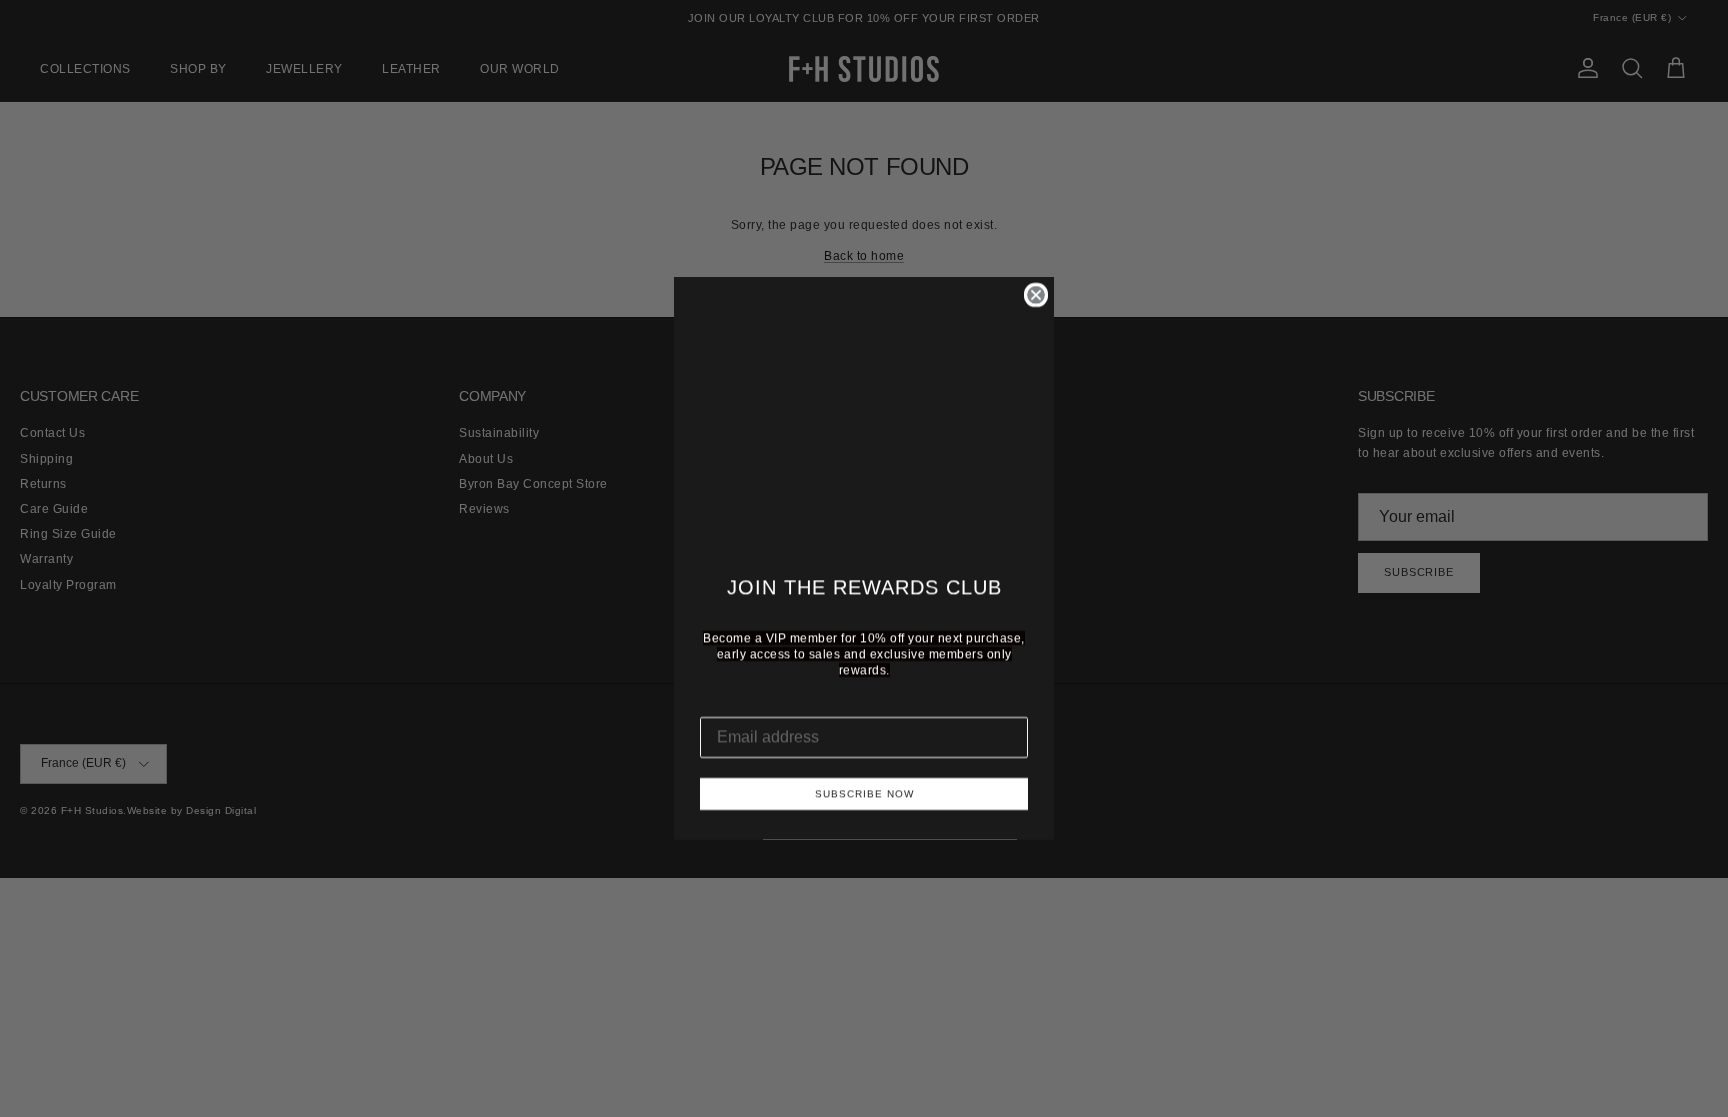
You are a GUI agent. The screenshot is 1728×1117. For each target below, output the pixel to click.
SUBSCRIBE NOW (864, 793)
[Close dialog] (1036, 295)
